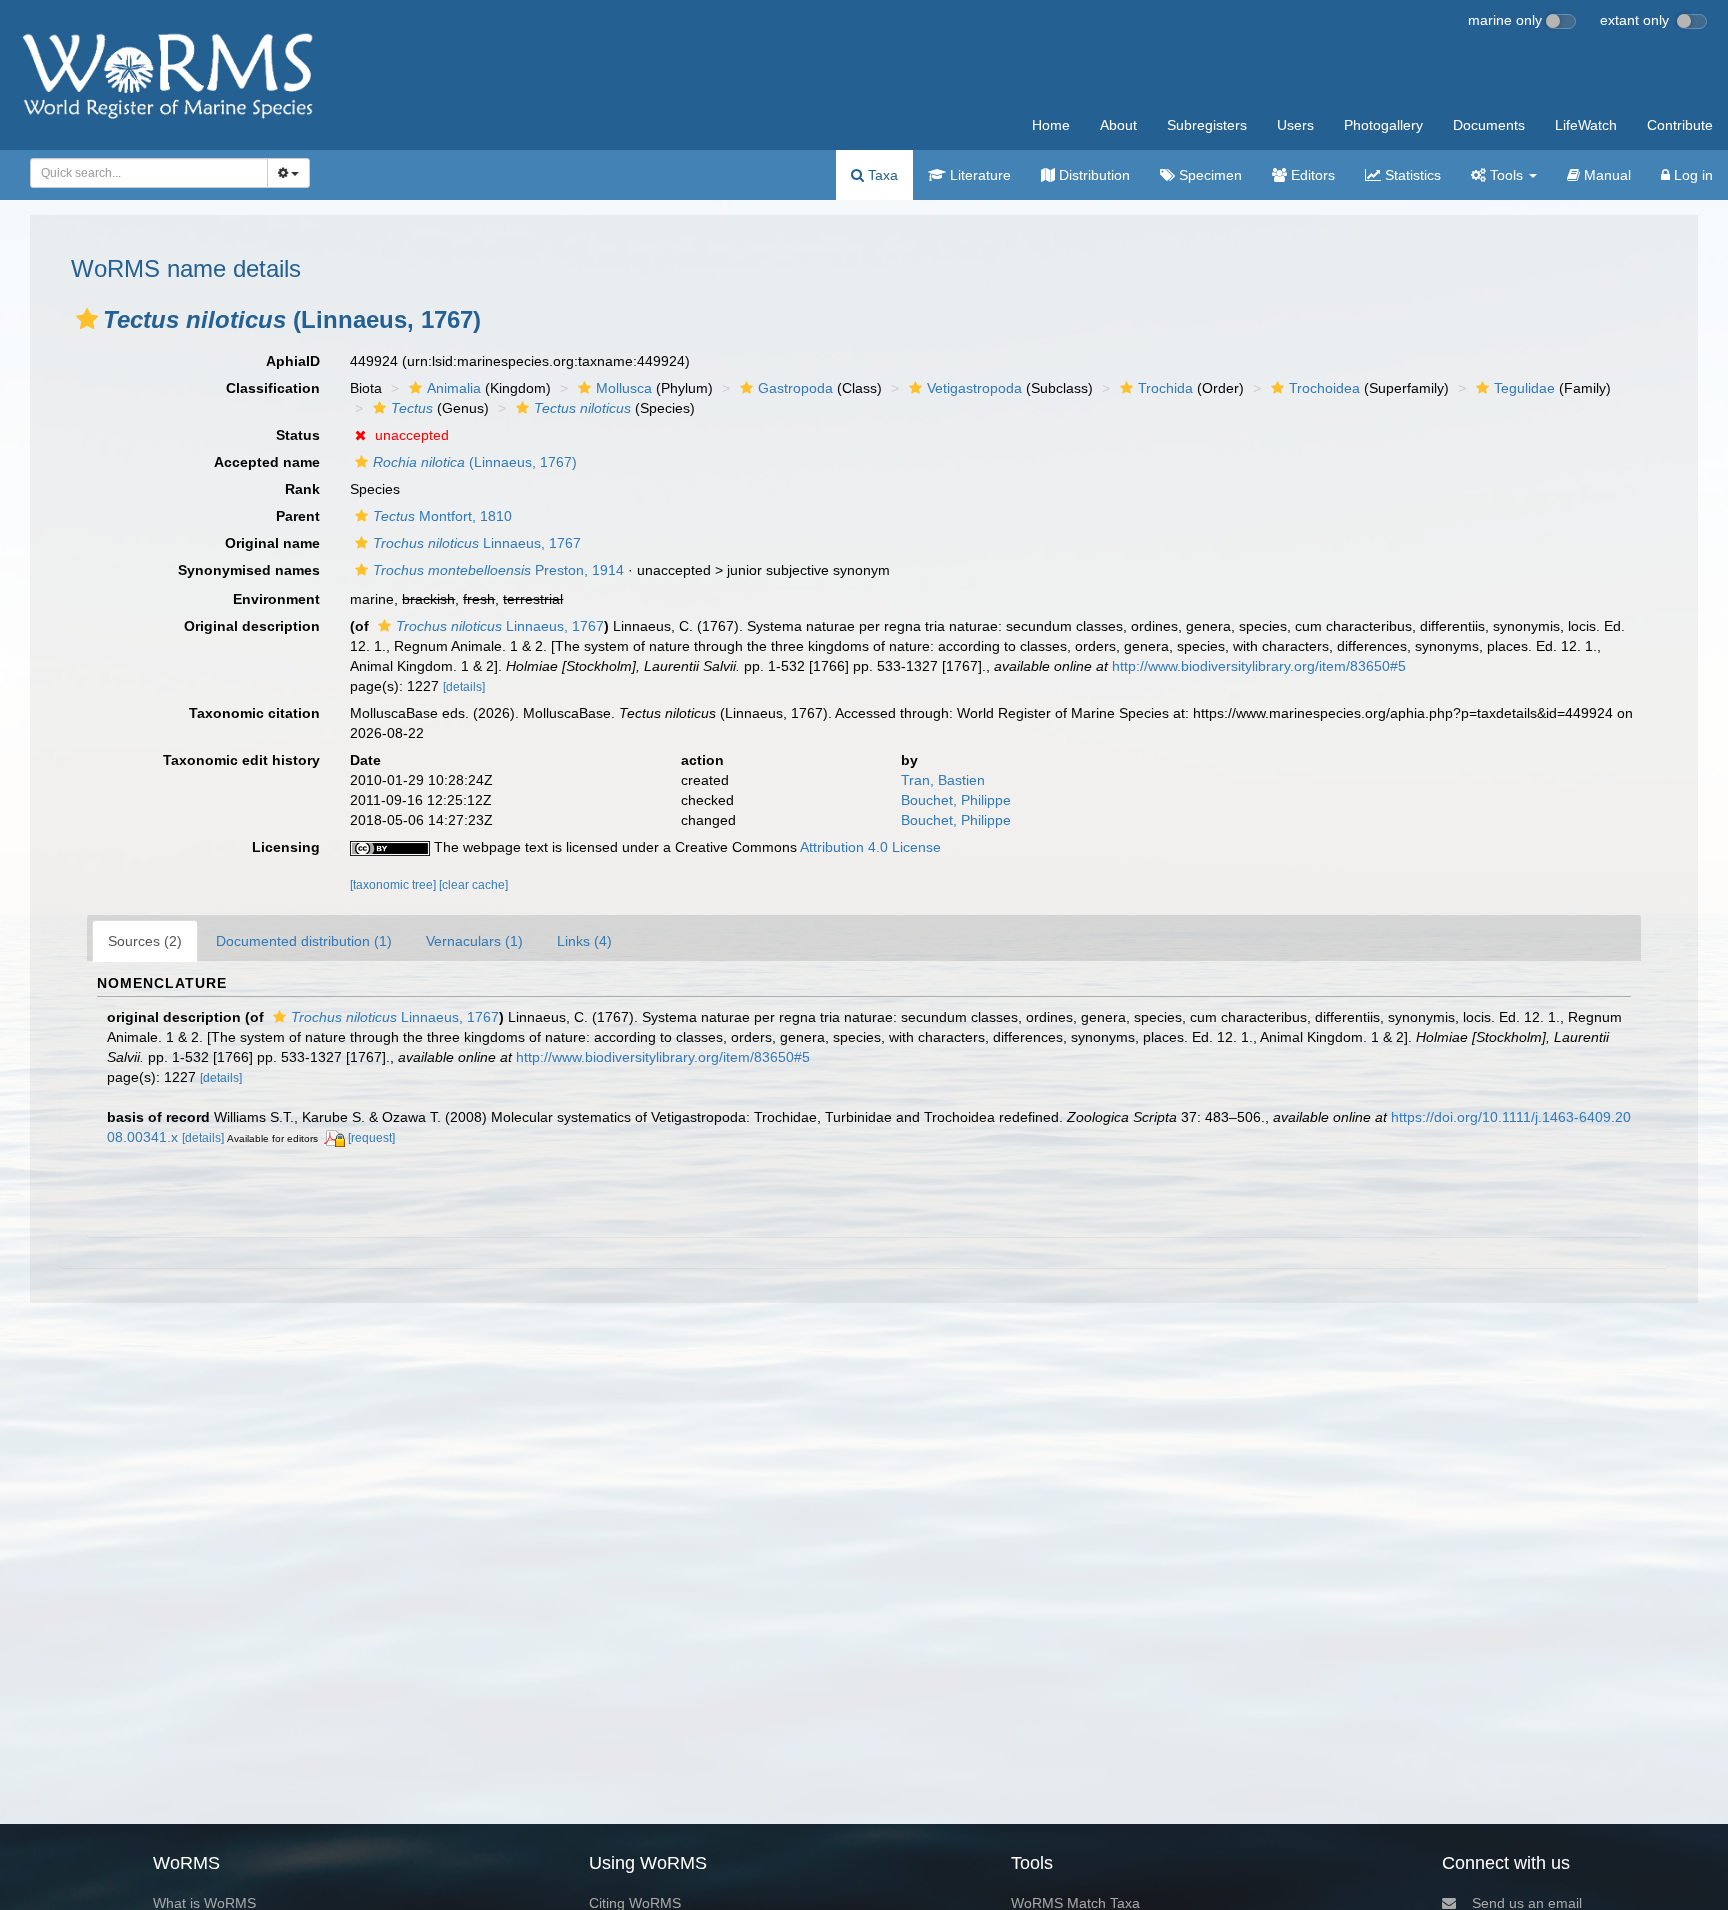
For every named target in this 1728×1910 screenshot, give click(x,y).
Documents (1489, 125)
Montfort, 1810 (442, 516)
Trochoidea (1324, 388)
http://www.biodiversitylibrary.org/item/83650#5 (1259, 666)
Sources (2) (145, 941)
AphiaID (293, 361)
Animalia (454, 388)
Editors (1311, 175)
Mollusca (624, 388)
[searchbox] (143, 173)
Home (1051, 125)
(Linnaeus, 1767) (475, 462)
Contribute (1680, 125)
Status (298, 435)
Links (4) (584, 941)
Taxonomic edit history (241, 760)
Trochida (1165, 388)
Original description (252, 626)
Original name (272, 543)
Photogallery (1383, 125)
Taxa (881, 175)
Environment (276, 599)
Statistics (1411, 175)
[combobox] (149, 173)
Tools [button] (1506, 175)
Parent (298, 516)
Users (1295, 125)
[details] (464, 687)
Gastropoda (795, 388)
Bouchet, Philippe (956, 800)
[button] (87, 319)
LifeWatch (1586, 125)
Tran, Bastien (943, 780)
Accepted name (267, 462)
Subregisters (1207, 125)
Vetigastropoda (974, 388)
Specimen (1208, 175)
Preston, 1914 (498, 570)
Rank (302, 489)
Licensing (286, 847)
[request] (371, 1138)
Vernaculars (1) (474, 941)
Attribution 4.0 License (870, 847)
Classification (273, 388)
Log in (1691, 175)
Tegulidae (1524, 388)
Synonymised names (249, 570)
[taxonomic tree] (394, 885)
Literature (978, 175)
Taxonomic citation (254, 713)
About (1118, 125)
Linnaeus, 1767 (477, 543)
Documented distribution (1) (304, 941)
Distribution (1092, 175)
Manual (1605, 175)
